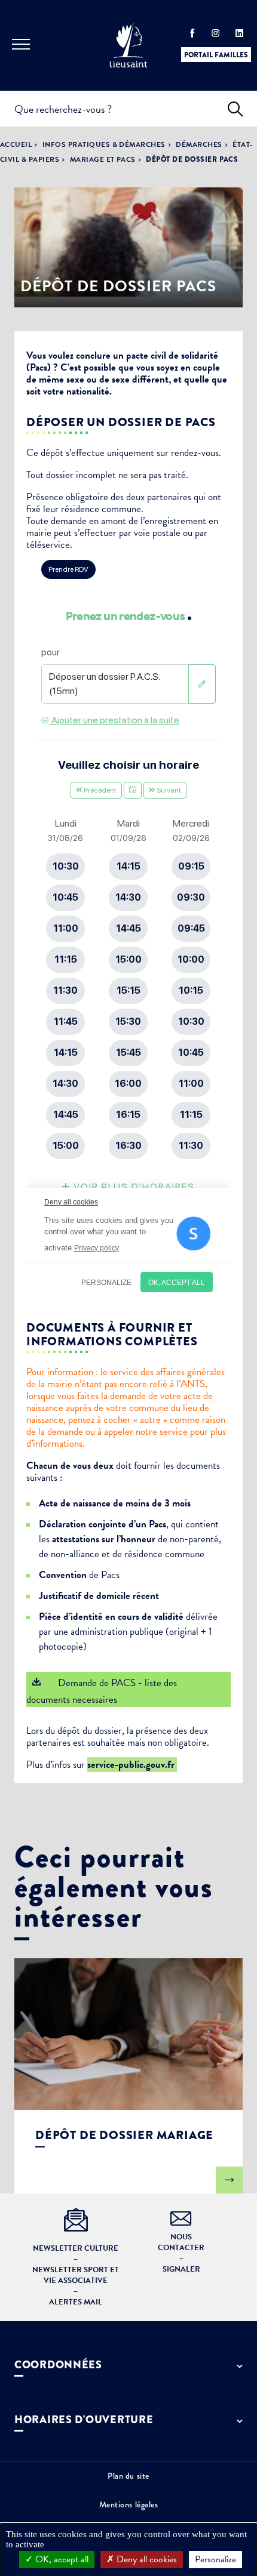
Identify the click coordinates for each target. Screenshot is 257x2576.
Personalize (215, 2559)
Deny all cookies (146, 2559)
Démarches (199, 144)
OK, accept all (61, 2559)
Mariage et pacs (103, 159)
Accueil (16, 144)
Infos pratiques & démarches (104, 144)
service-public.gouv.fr (132, 1765)
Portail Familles (216, 55)
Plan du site (128, 2476)
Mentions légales (129, 2504)
